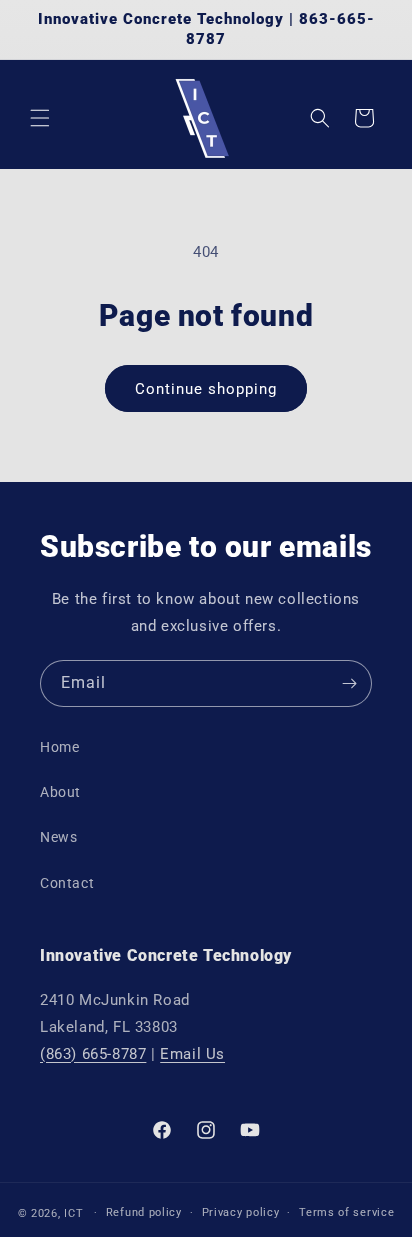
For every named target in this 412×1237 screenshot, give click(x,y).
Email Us (192, 1054)
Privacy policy (241, 1212)
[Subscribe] (349, 683)
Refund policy (144, 1212)
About (60, 792)
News (58, 837)
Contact (67, 883)
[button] (40, 118)
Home (59, 747)
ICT (73, 1212)
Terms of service (346, 1212)
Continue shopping (206, 389)
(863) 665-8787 (93, 1054)
